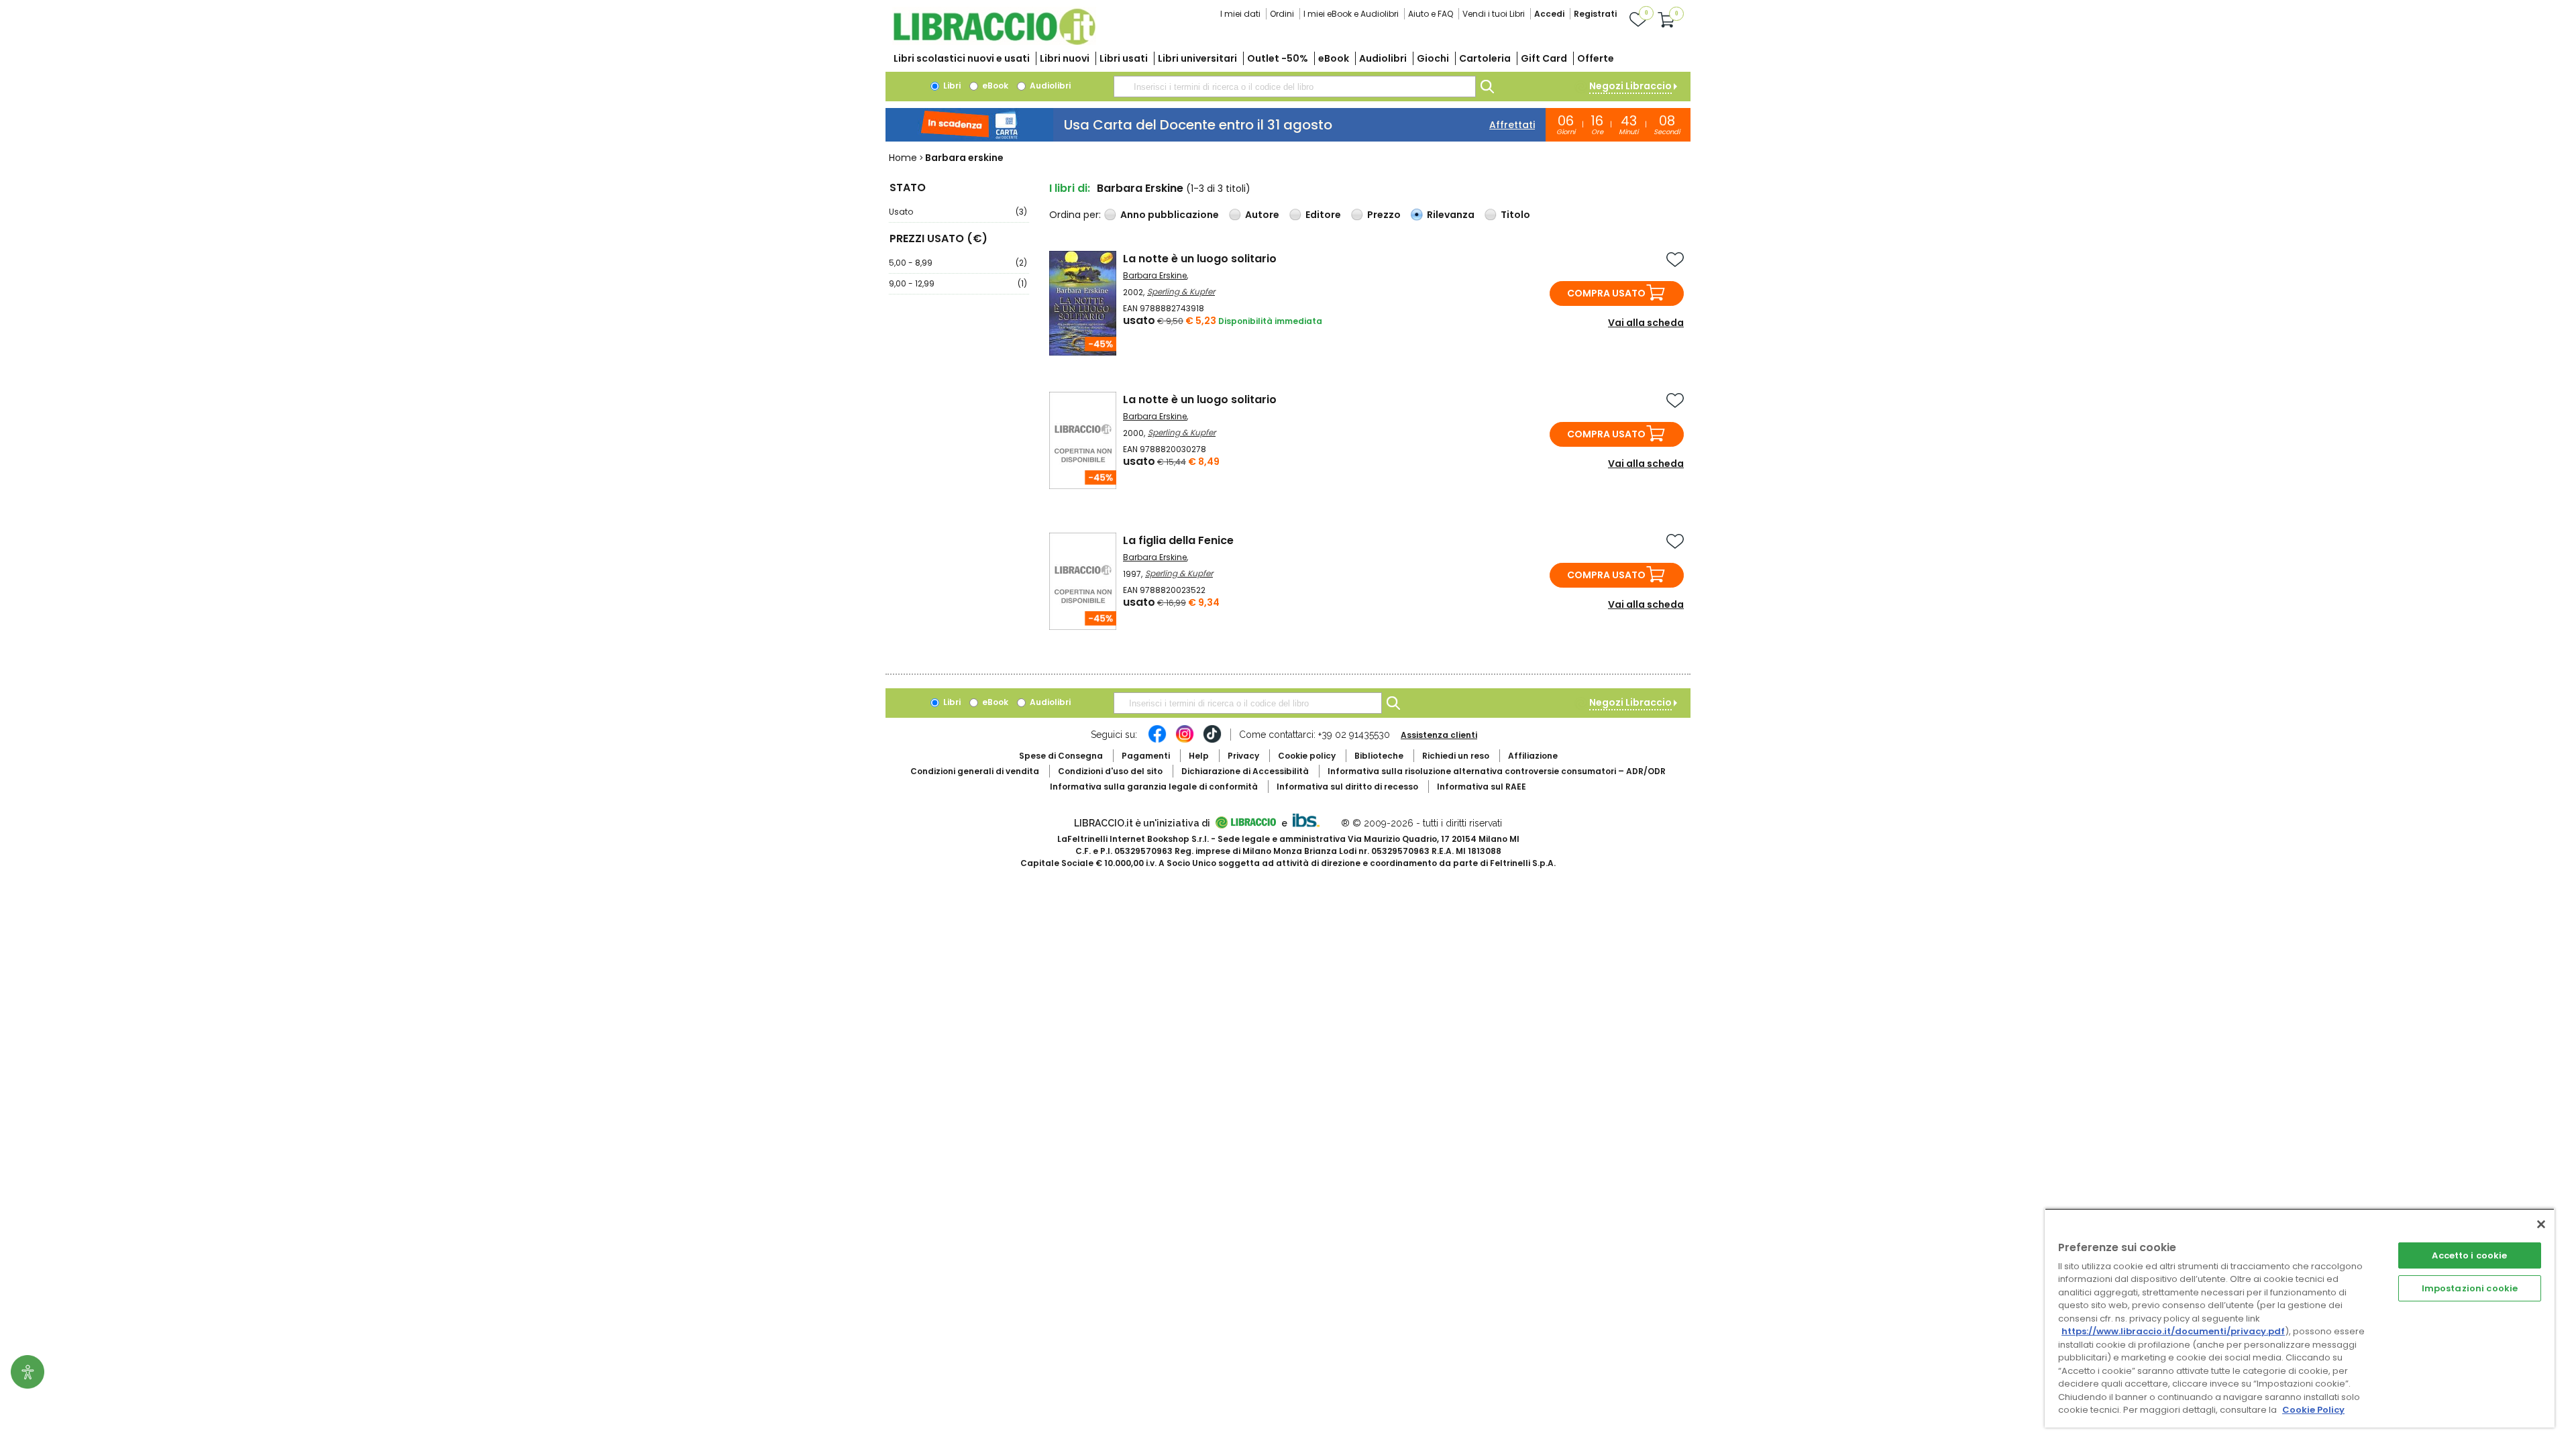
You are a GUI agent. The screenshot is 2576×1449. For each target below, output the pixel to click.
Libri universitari (1197, 58)
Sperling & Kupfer (1181, 291)
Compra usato (1606, 293)
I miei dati (1240, 14)
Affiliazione (1533, 756)
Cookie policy (1307, 756)
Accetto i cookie (2469, 1255)
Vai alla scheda (1646, 323)
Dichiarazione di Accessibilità (1245, 771)
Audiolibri (1383, 58)
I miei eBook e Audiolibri (1351, 14)
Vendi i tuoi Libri (1494, 14)
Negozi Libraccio (1630, 86)
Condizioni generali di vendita (975, 771)
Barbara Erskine (1155, 275)
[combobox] (1295, 87)
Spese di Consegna (1061, 756)
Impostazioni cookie (2470, 1288)
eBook (1334, 58)
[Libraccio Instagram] (1185, 741)
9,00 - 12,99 (958, 283)
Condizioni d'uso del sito (1110, 771)
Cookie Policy (2313, 1410)
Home (903, 158)
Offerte (1596, 58)
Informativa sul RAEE (1482, 787)
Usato (958, 212)
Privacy (1243, 756)
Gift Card (1544, 58)
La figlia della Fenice (1178, 540)
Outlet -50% (1278, 58)
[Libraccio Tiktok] (1212, 741)
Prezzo (1384, 215)
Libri (951, 86)
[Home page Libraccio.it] (994, 42)
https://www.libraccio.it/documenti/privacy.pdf (2173, 1331)
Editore (1323, 215)
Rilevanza (1451, 215)
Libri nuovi (1065, 58)
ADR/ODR (1497, 771)
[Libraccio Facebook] (1157, 741)
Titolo (1515, 215)
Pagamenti (1146, 756)
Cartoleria (1485, 58)
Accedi (1549, 14)
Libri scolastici (962, 58)
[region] (2300, 1318)
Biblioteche (1379, 756)
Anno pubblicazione (1170, 215)
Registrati (1595, 14)
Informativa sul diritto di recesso (1347, 787)
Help (1199, 756)
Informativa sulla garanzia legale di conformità (1154, 787)
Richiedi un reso (1456, 756)
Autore (1262, 215)
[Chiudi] (2541, 1224)
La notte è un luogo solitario (1200, 259)
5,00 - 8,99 (958, 263)
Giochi (1433, 58)
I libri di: (1070, 188)
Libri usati (1124, 58)
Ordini (1282, 14)
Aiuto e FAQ (1431, 14)
